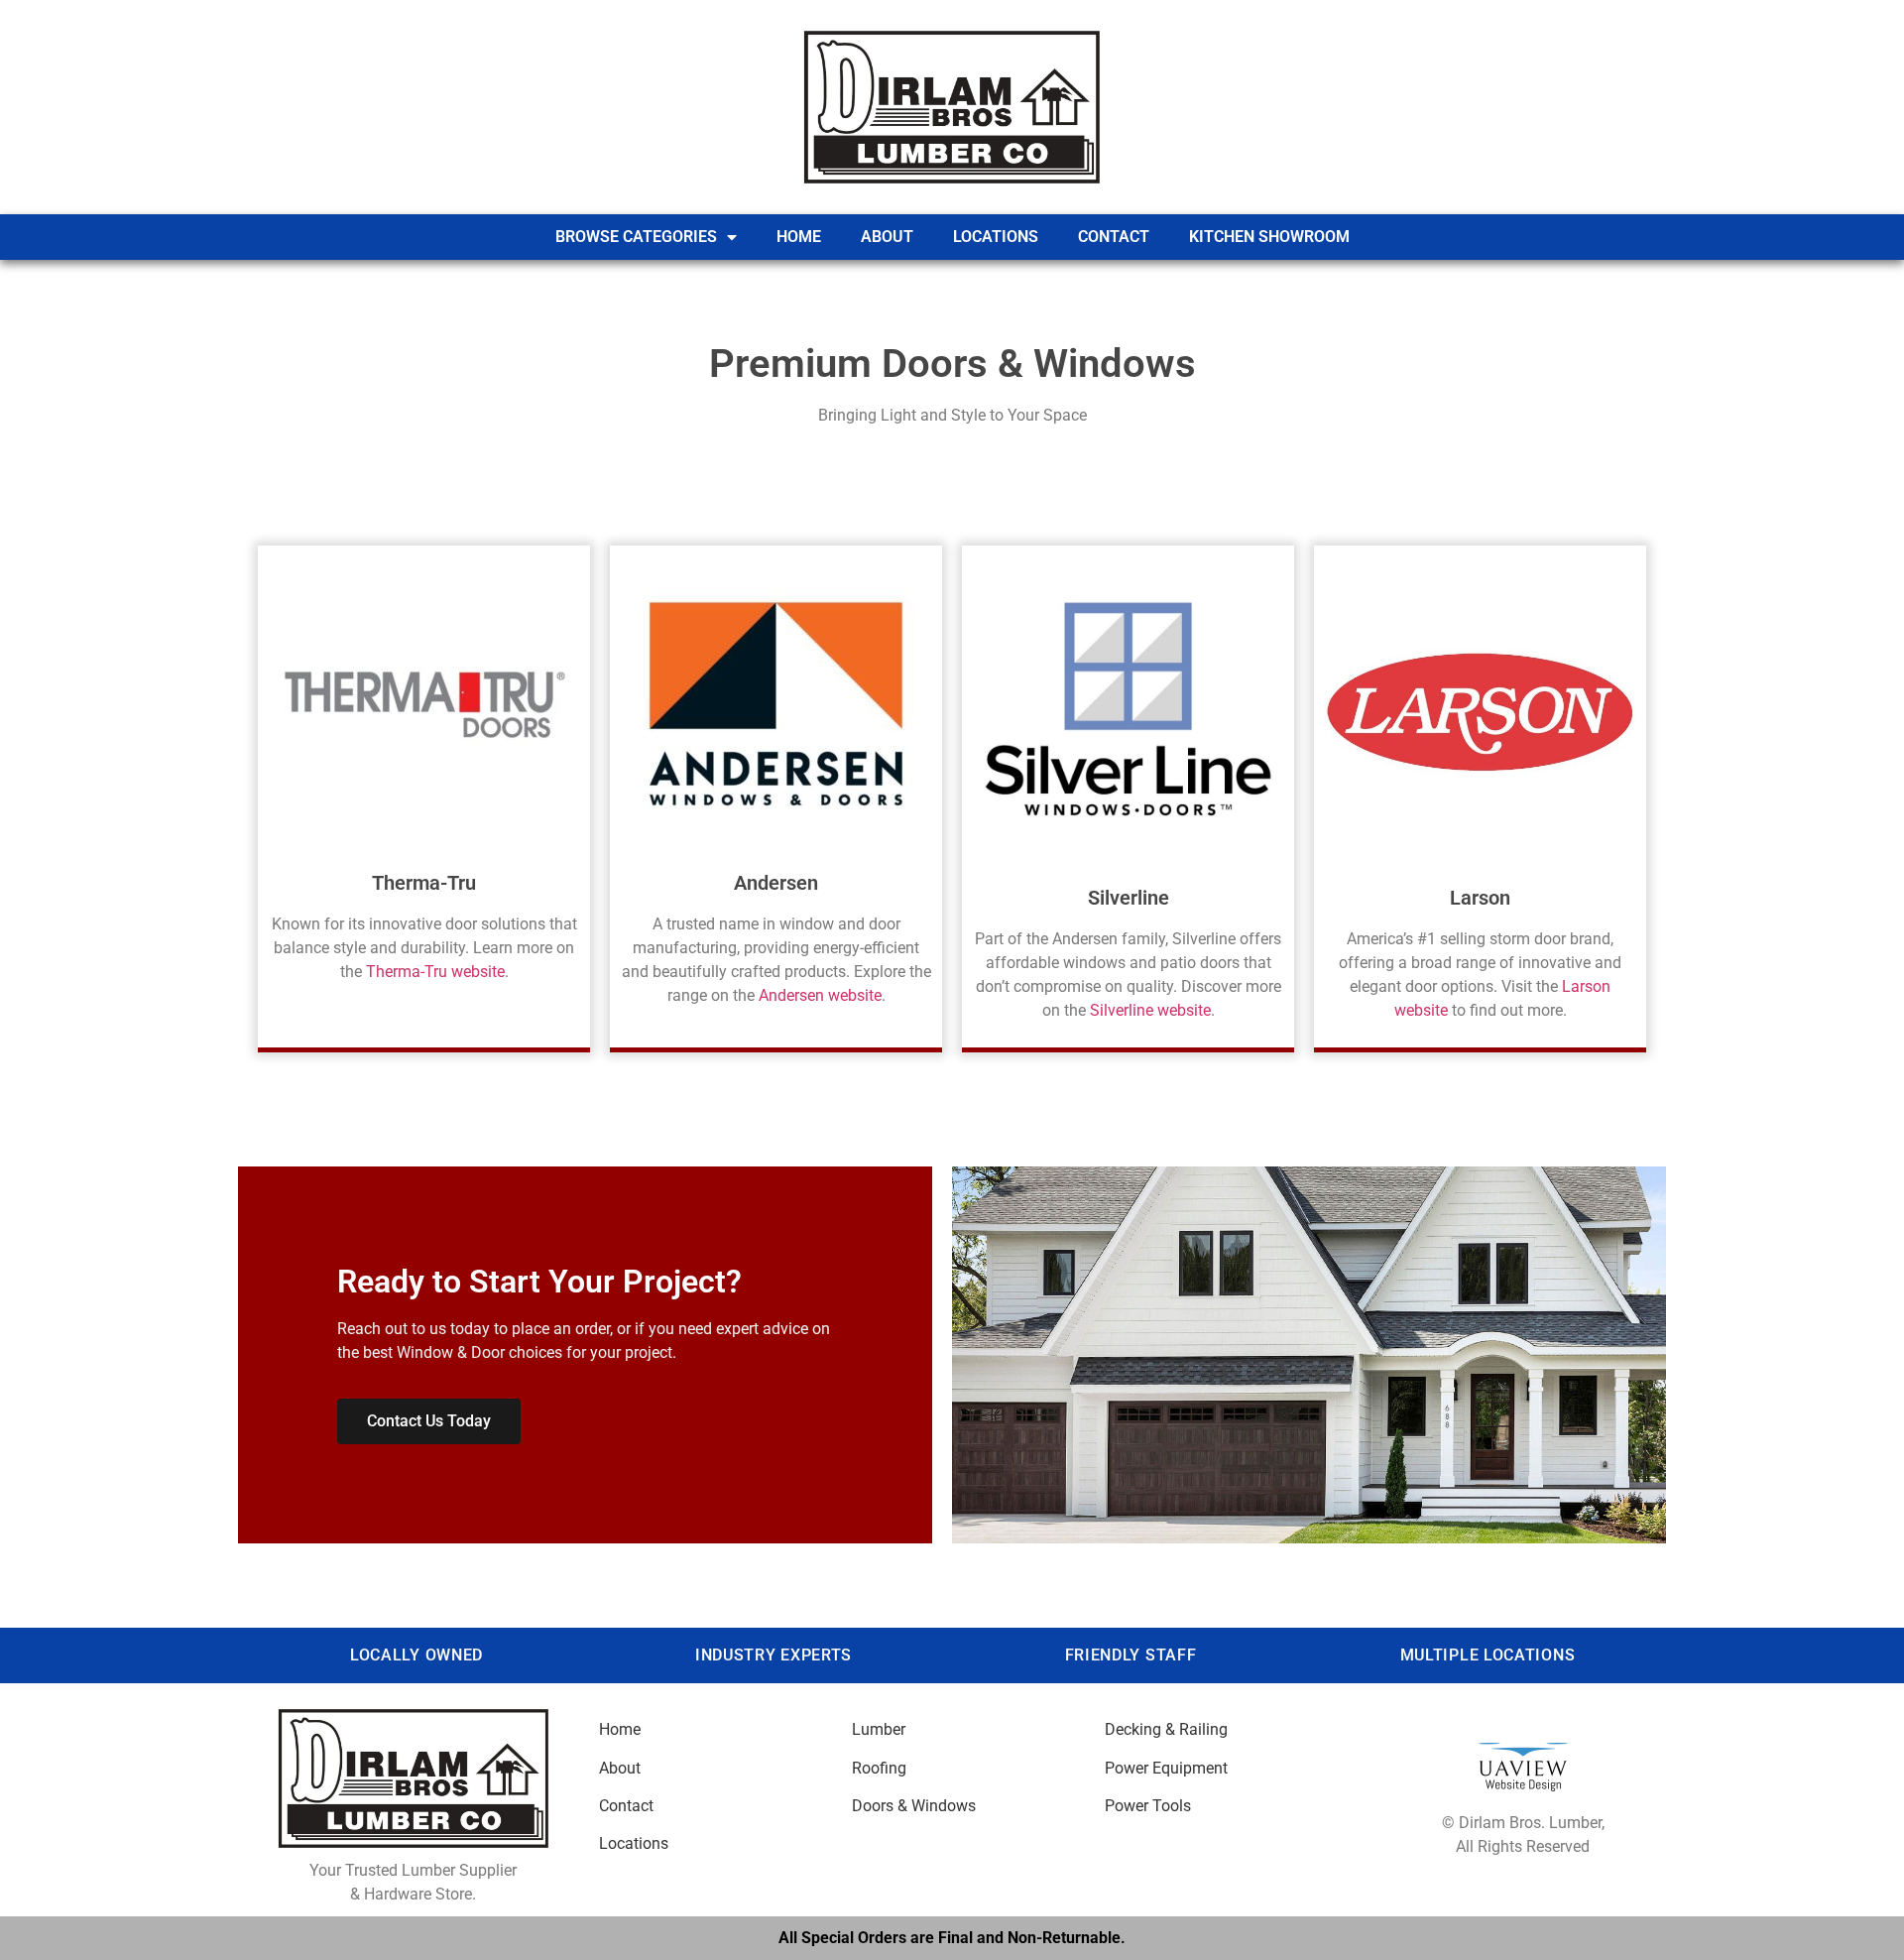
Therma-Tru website (435, 972)
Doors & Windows (914, 1806)
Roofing (879, 1768)
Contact (1114, 237)
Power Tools (1148, 1806)
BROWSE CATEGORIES (636, 237)
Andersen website (820, 995)
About (887, 237)
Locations (996, 237)
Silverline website (1150, 1010)
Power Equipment (1166, 1768)
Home (799, 237)
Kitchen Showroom (1269, 237)
